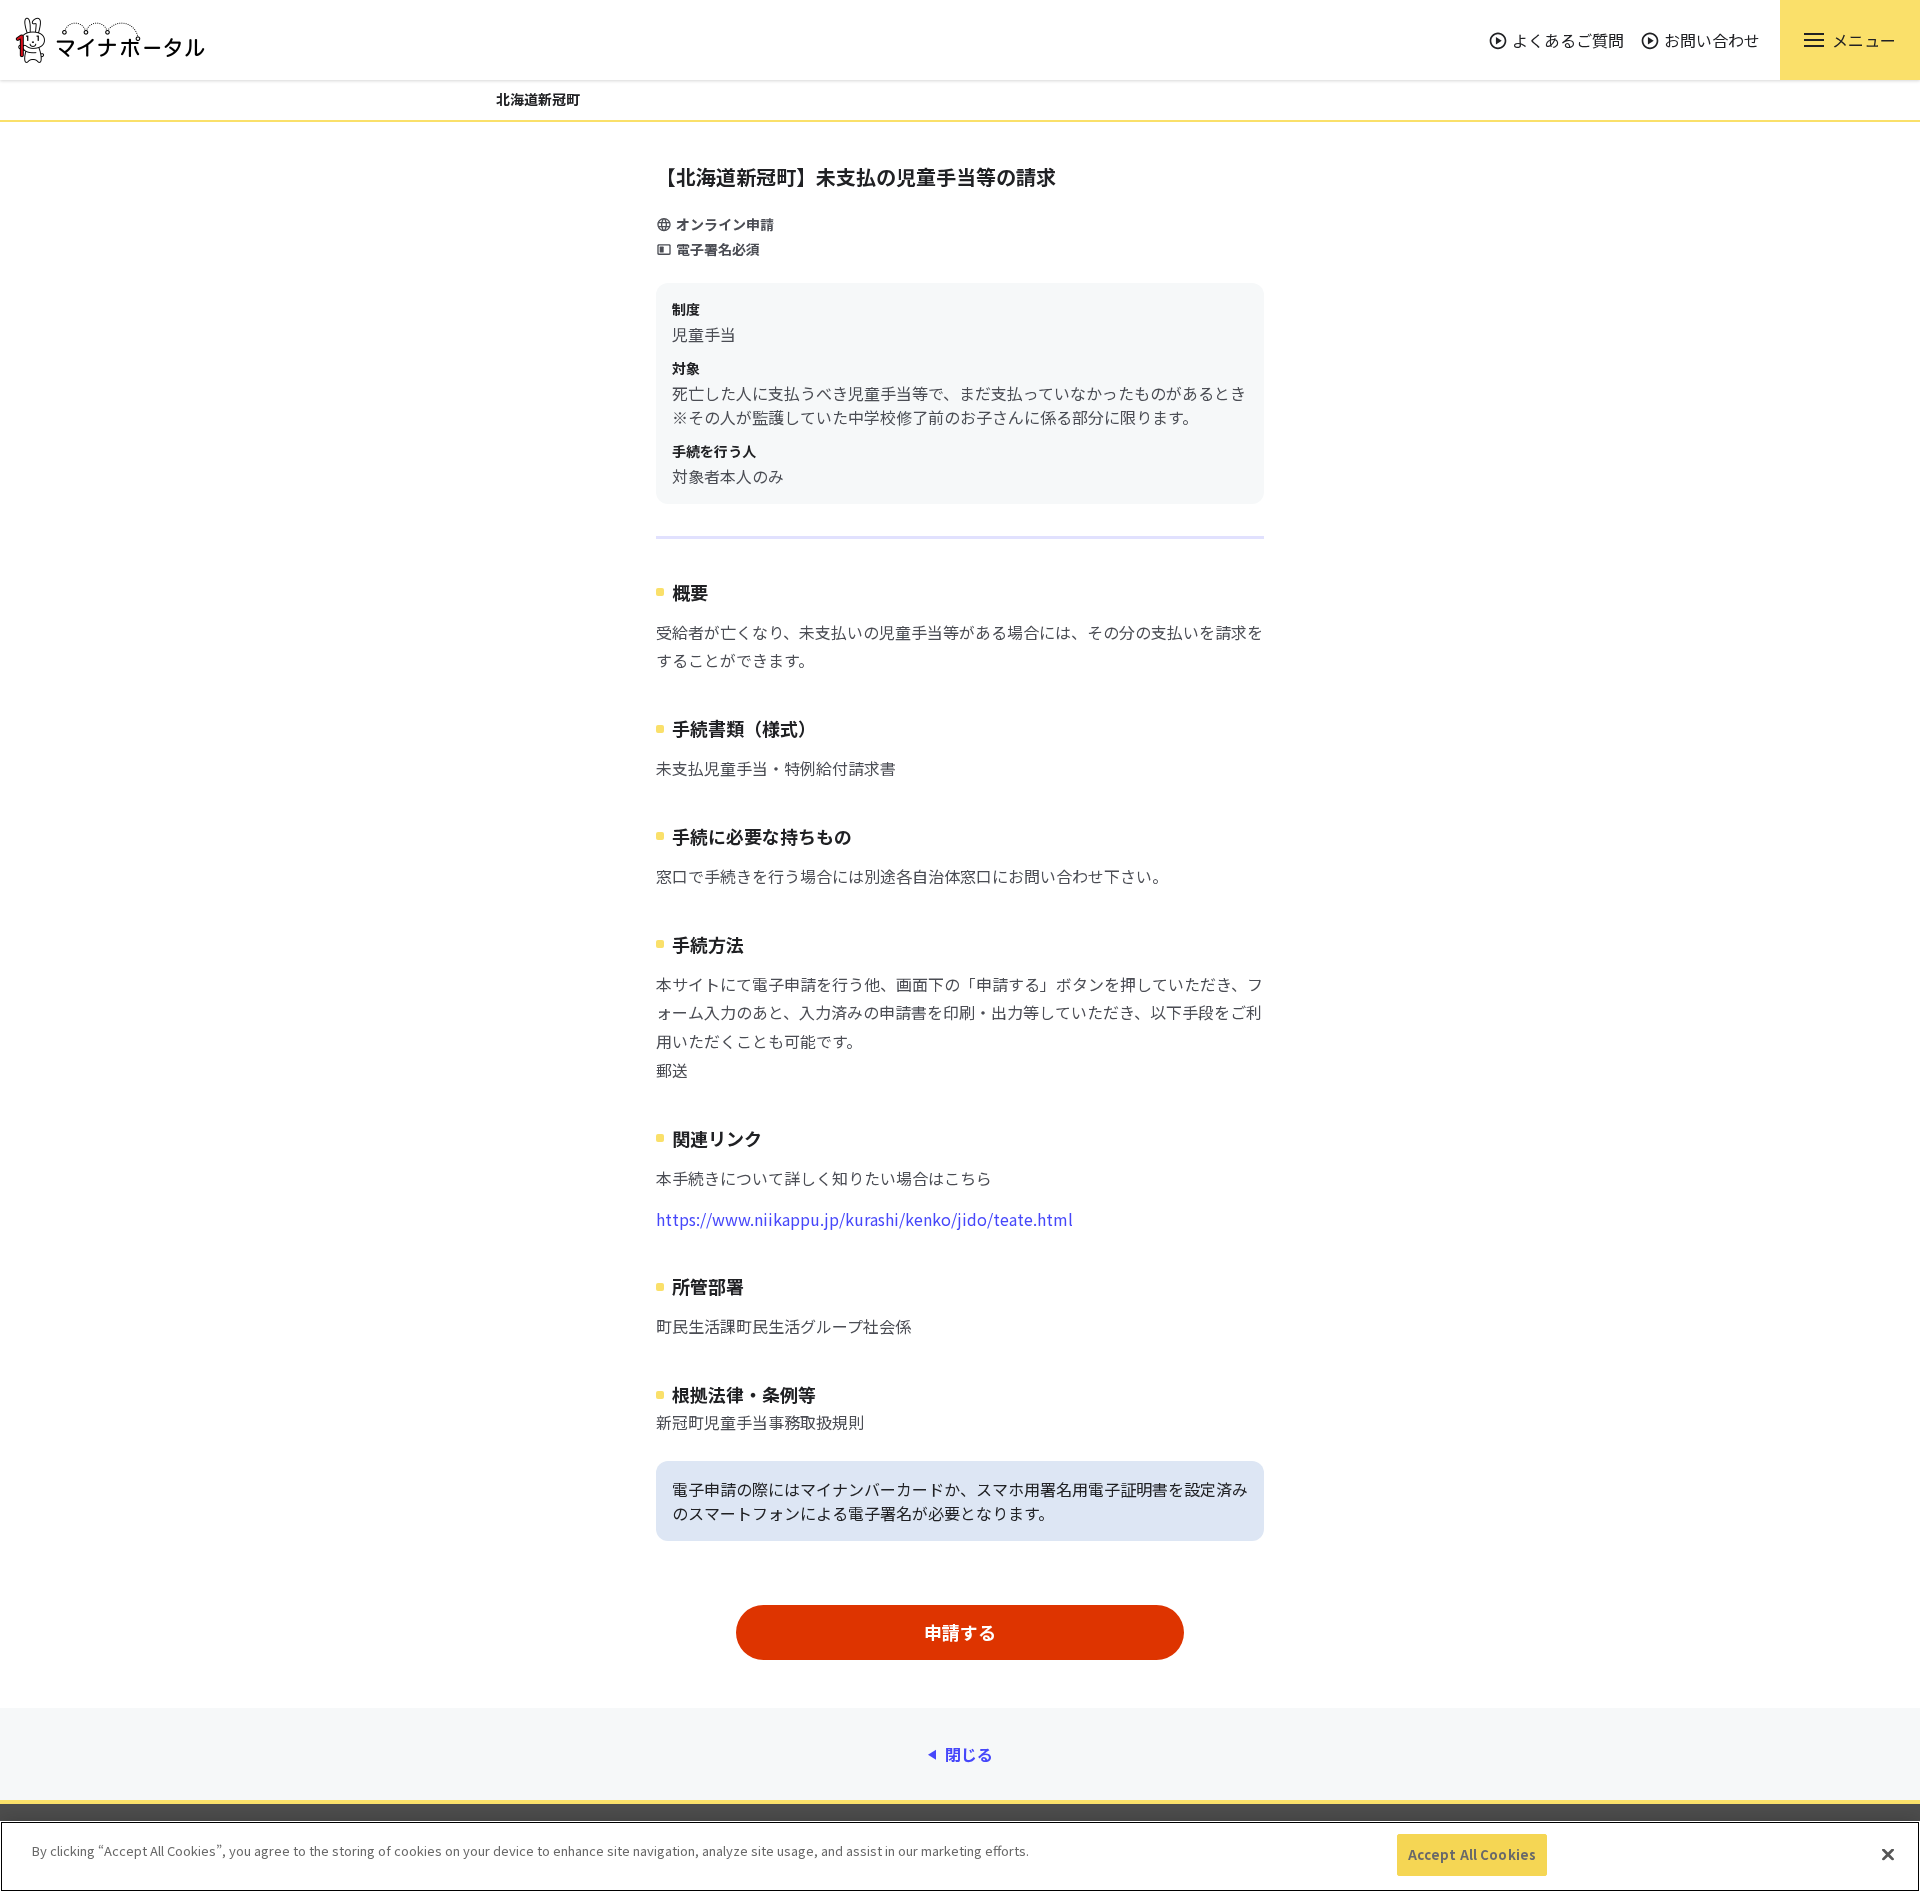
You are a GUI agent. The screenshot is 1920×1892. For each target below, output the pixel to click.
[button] (1850, 40)
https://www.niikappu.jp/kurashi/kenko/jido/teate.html (864, 1219)
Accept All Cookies (1472, 1854)
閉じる (969, 1754)
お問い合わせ (1712, 40)
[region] (960, 1856)
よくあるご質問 (1568, 40)
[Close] (1888, 1854)
